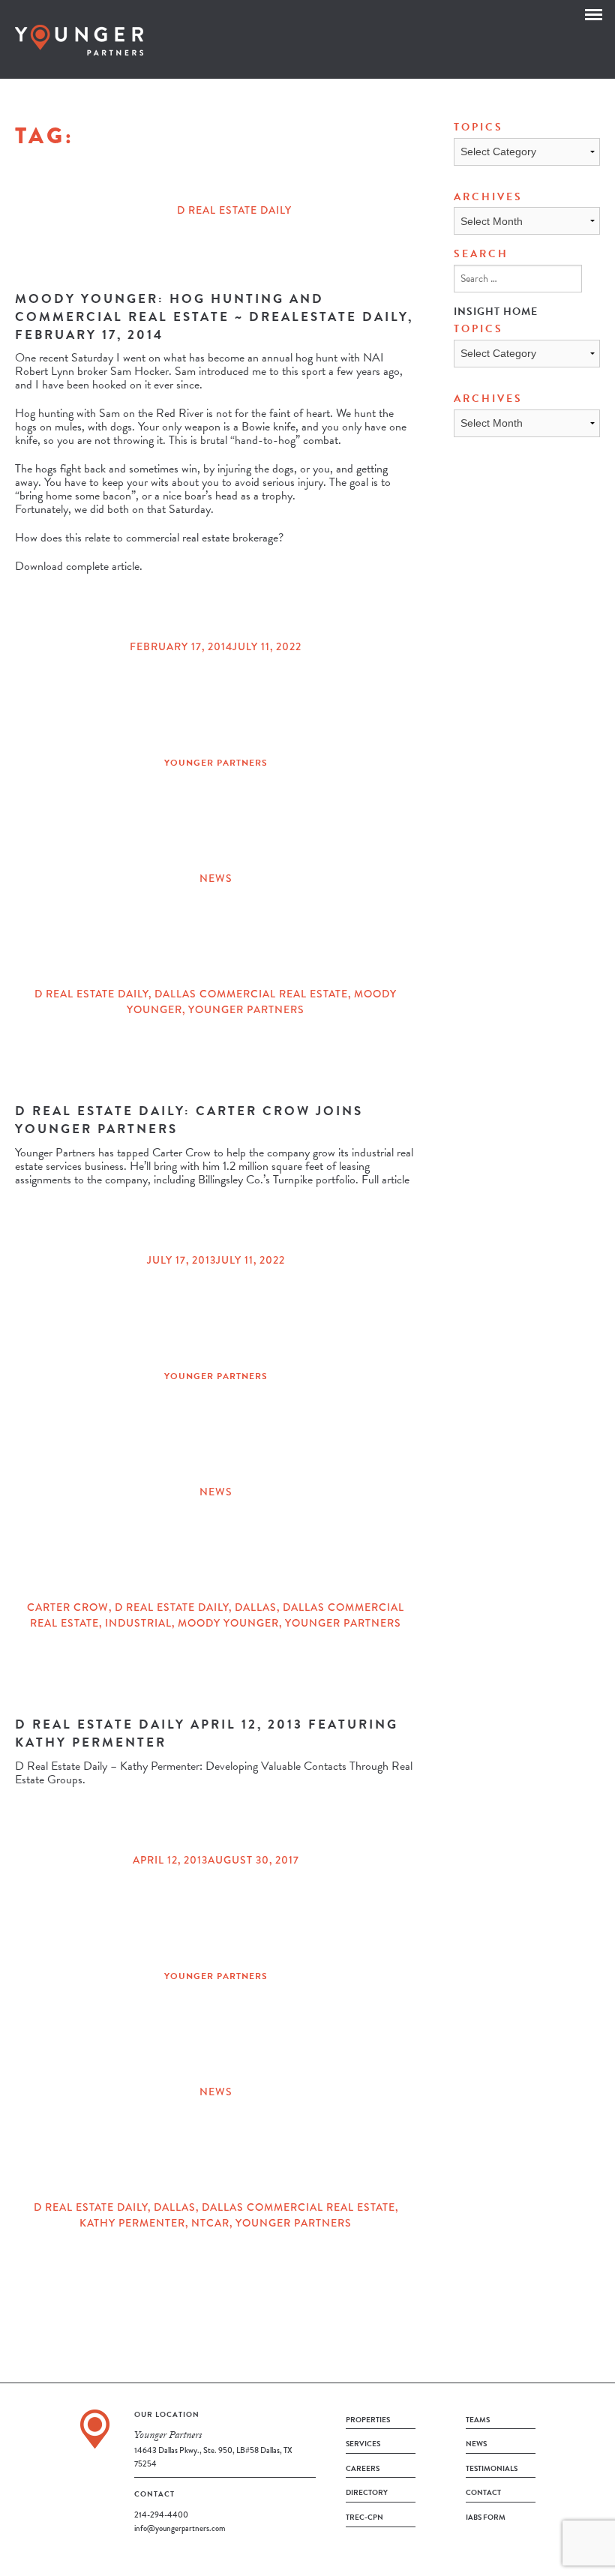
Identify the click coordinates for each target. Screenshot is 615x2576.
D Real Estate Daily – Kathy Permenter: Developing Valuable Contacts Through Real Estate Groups (214, 1773)
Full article (385, 1180)
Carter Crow (68, 1607)
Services (363, 2444)
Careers (363, 2468)
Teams (478, 2420)
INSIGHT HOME (496, 312)
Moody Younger (228, 1623)
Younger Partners (216, 763)
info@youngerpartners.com (180, 2528)
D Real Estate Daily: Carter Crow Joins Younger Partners (189, 1120)
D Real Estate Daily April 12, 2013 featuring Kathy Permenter (207, 1733)
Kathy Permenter (132, 2223)
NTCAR (210, 2223)
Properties (368, 2420)
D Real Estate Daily (91, 994)
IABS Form (486, 2517)
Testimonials (492, 2468)
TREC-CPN (364, 2517)
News (216, 878)
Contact (483, 2492)
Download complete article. (79, 566)
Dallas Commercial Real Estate (251, 994)
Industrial (138, 1623)
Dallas (256, 1607)
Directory (367, 2492)
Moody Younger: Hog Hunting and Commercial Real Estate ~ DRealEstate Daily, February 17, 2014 (214, 317)
